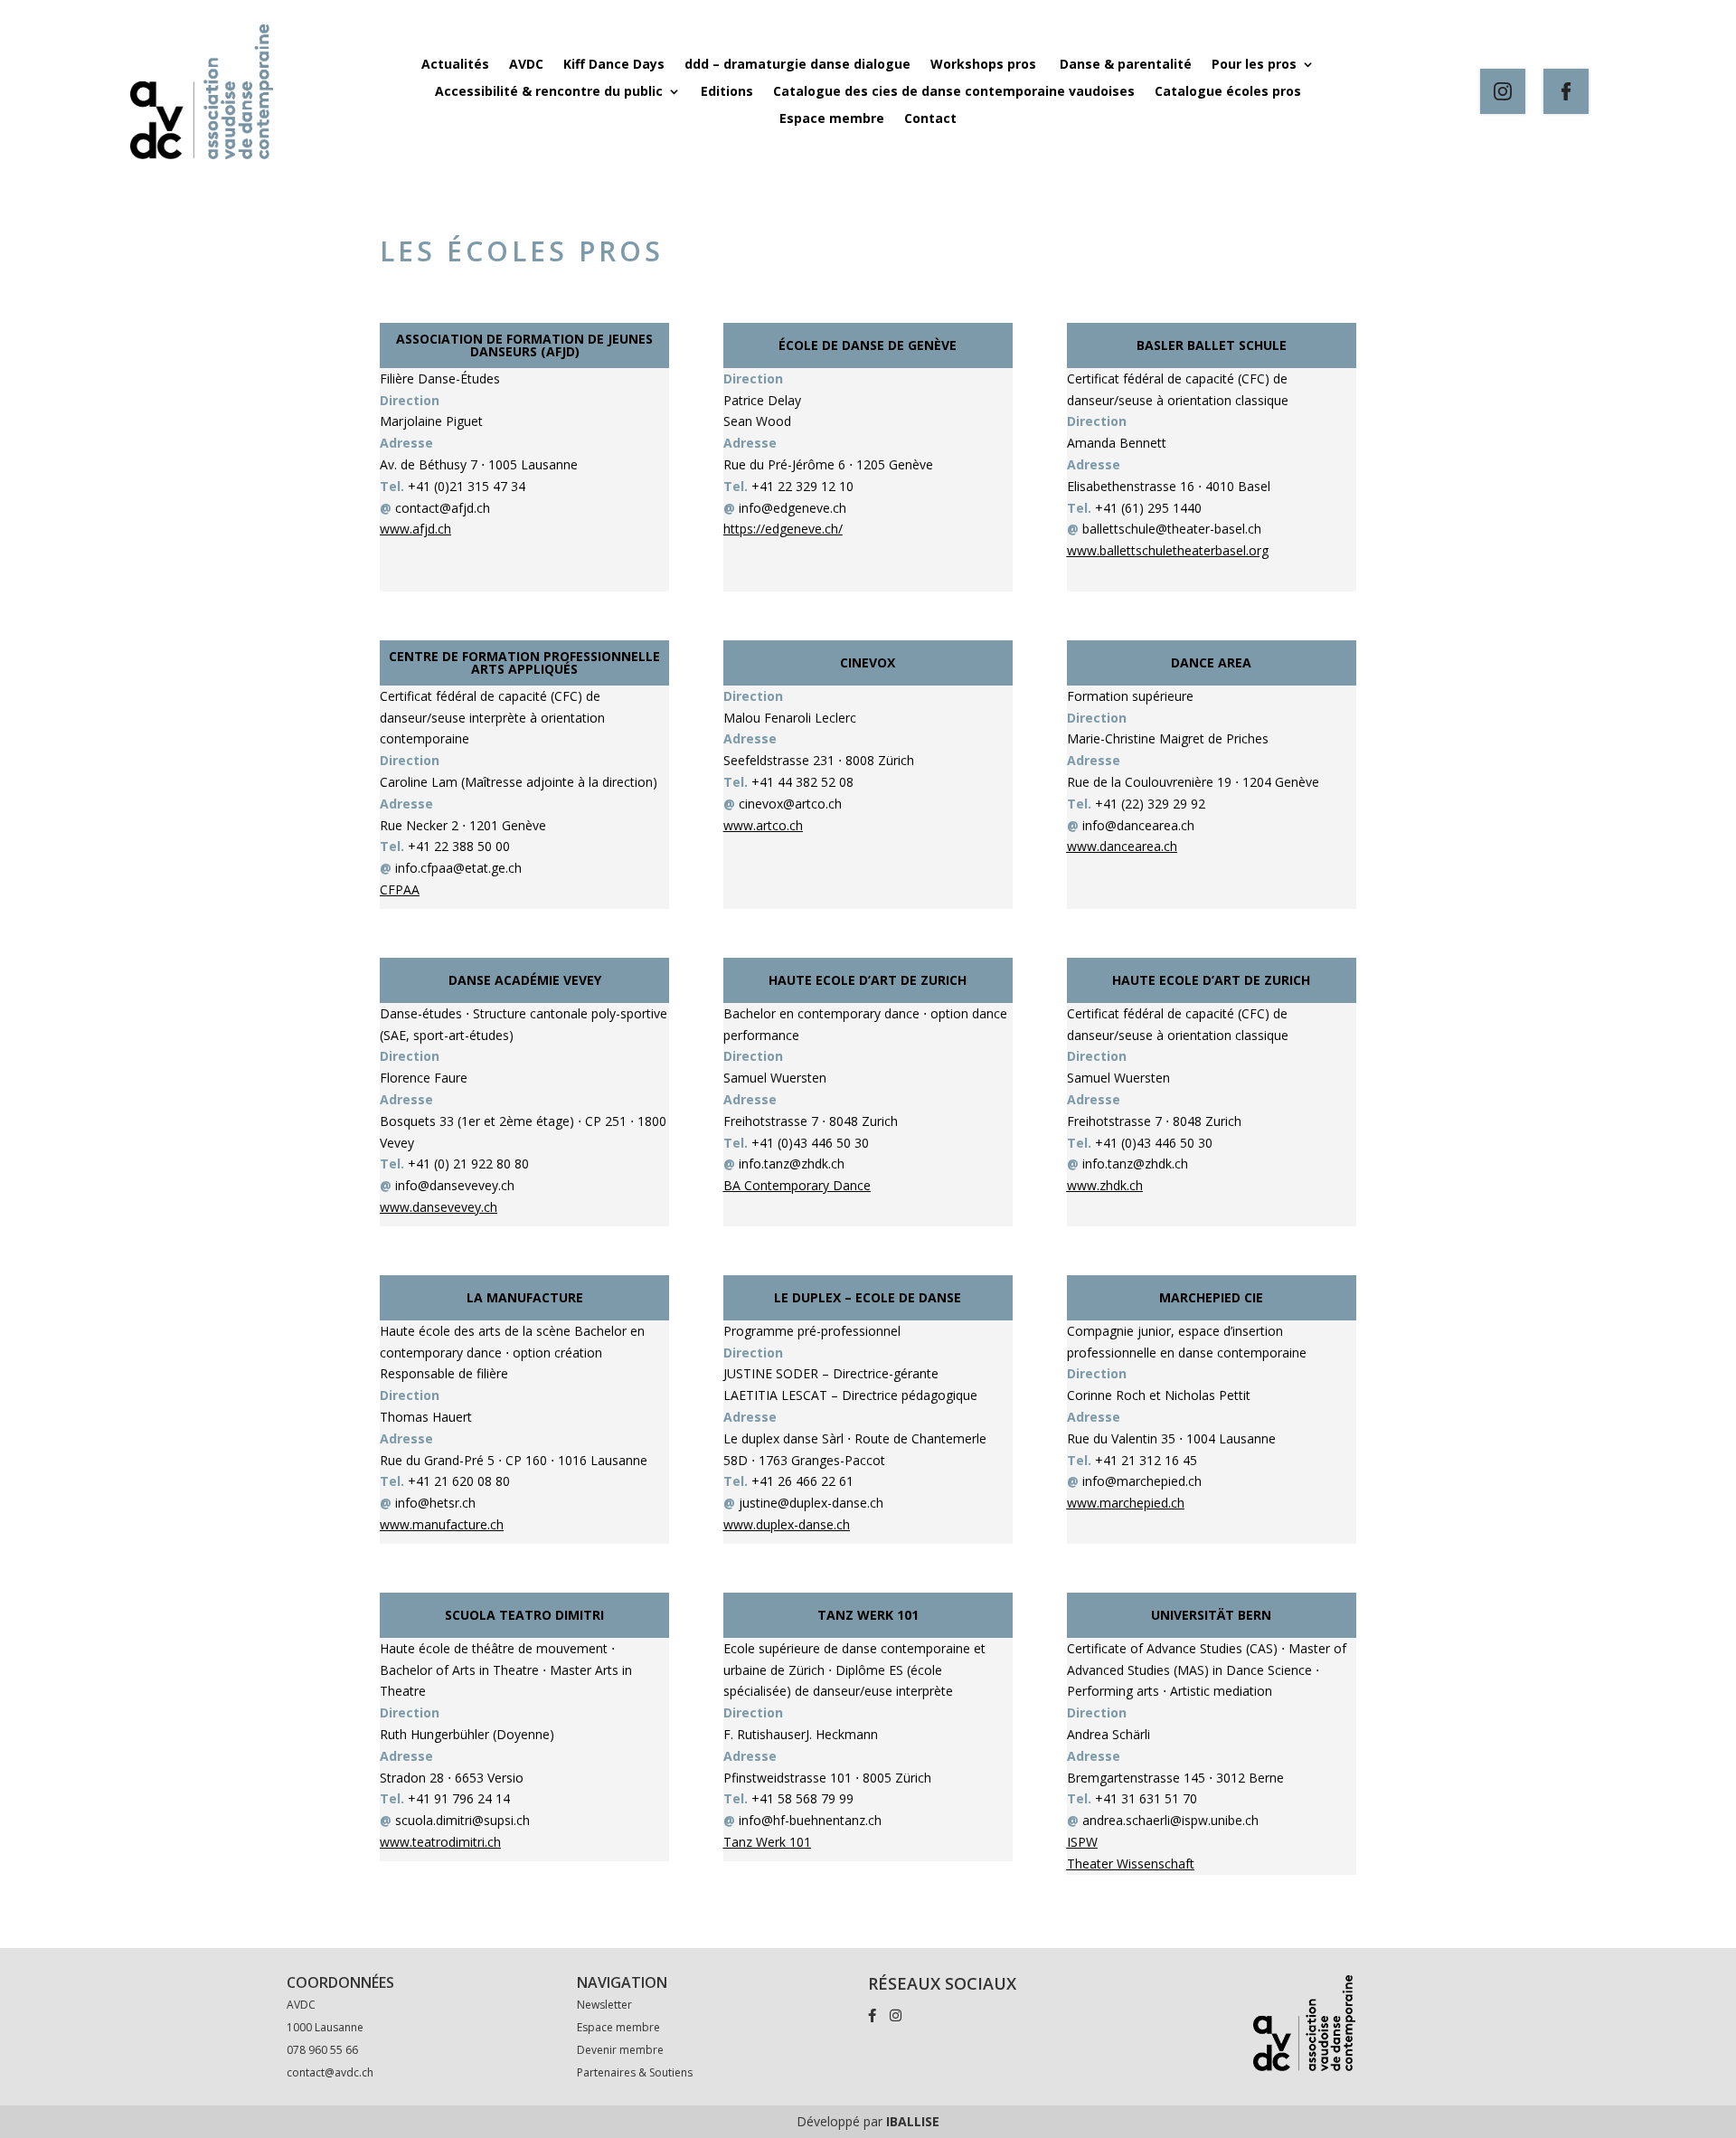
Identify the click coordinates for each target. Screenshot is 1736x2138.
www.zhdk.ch (1105, 1185)
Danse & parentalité (1126, 65)
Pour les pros (1254, 65)
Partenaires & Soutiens (635, 2072)
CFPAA (400, 889)
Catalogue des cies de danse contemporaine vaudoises (954, 92)
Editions (727, 92)
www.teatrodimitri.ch (440, 1842)
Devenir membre (620, 2050)
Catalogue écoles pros (1228, 92)
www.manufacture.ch (442, 1524)
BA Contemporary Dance (797, 1185)
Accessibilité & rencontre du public (549, 92)
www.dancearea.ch (1122, 846)
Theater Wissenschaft (1131, 1864)
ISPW (1082, 1842)
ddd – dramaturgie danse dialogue (797, 65)
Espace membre (832, 119)
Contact (930, 119)
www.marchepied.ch (1126, 1503)
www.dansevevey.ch (439, 1207)
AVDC (526, 65)
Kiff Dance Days (614, 65)
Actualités (455, 65)
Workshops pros (985, 65)
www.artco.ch (763, 825)
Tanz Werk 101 (767, 1842)
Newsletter (604, 2005)
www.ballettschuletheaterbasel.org (1168, 550)
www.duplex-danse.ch (787, 1524)
